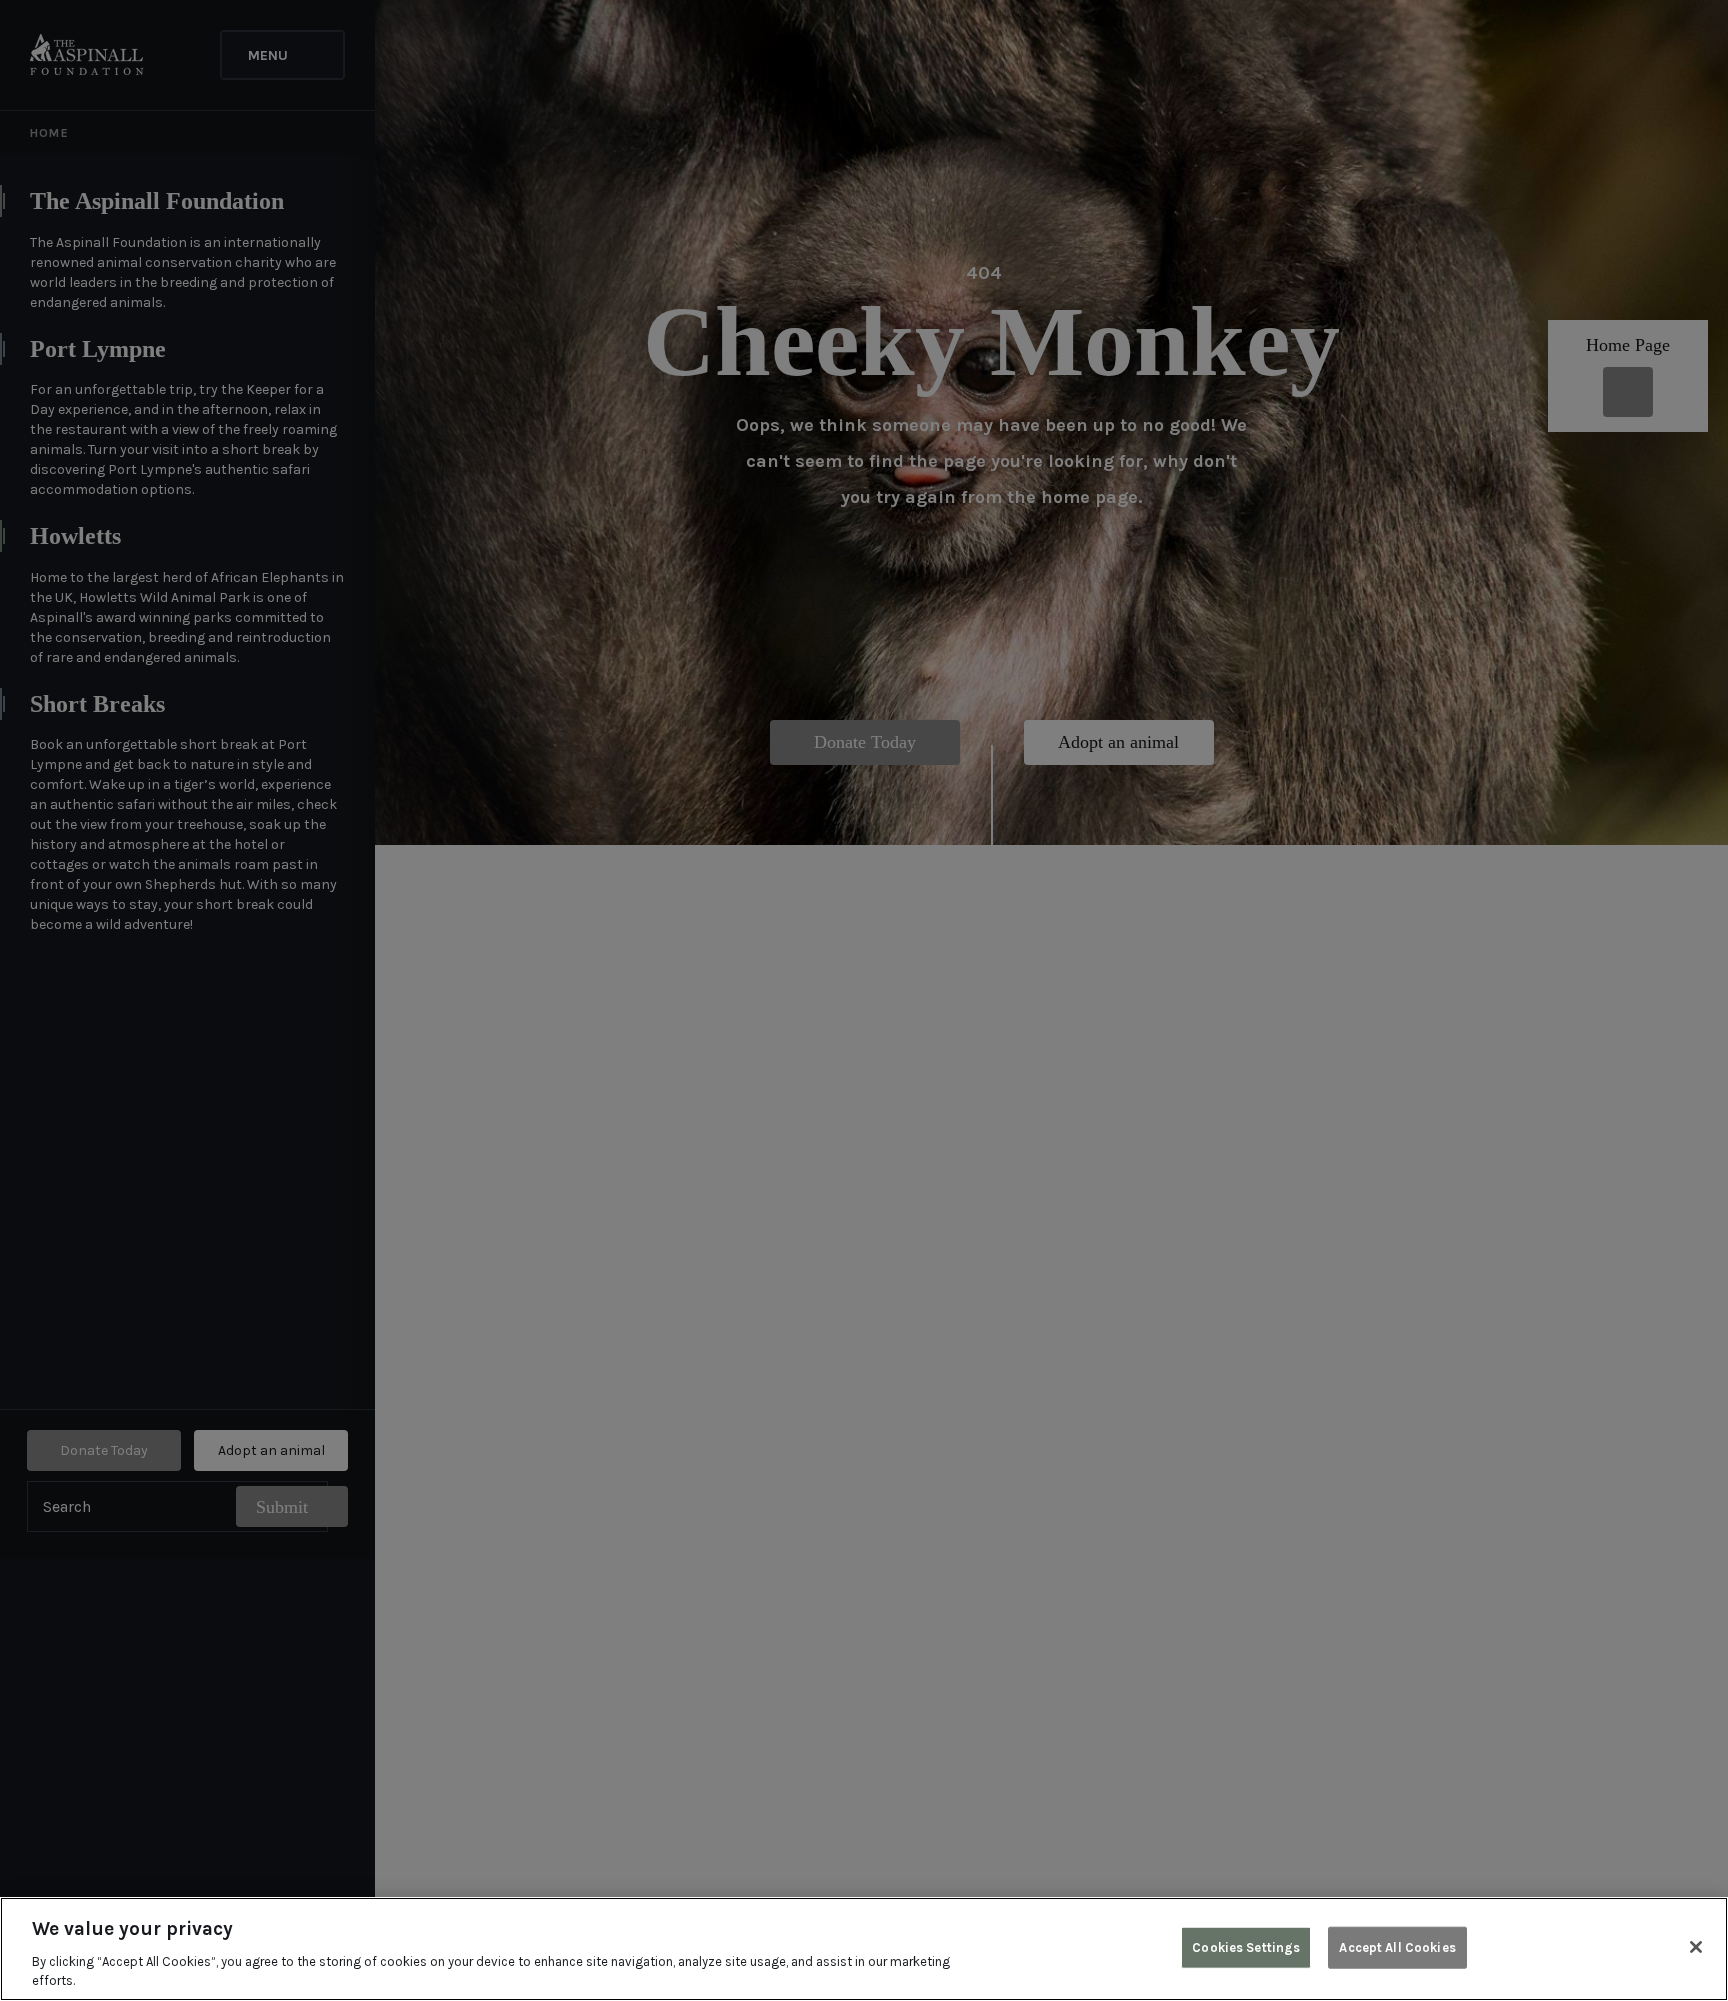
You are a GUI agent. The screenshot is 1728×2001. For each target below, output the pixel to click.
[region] (864, 1949)
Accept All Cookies (1397, 1947)
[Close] (1696, 1947)
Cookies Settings (1246, 1947)
